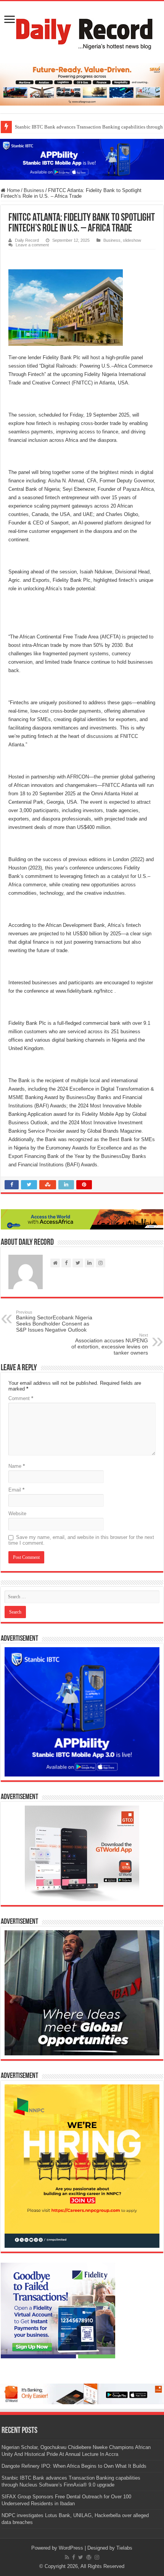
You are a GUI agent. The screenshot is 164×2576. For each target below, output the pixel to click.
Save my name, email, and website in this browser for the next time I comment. (81, 1540)
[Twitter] (81, 2557)
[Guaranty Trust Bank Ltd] (82, 2393)
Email (16, 1490)
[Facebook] (74, 2557)
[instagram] (97, 2557)
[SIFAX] (82, 84)
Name (17, 1466)
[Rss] (67, 2557)
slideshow (132, 240)
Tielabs (124, 2548)
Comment (21, 1398)
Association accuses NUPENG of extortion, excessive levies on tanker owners (110, 1344)
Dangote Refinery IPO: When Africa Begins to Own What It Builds (74, 2466)
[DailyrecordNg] (82, 31)
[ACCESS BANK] (82, 1219)
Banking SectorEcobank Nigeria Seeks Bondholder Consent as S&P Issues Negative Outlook (54, 1321)
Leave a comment (32, 245)
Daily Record (27, 240)
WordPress (71, 2548)
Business (34, 190)
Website (17, 1514)
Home (13, 190)
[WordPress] (89, 2557)
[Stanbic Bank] (82, 159)
